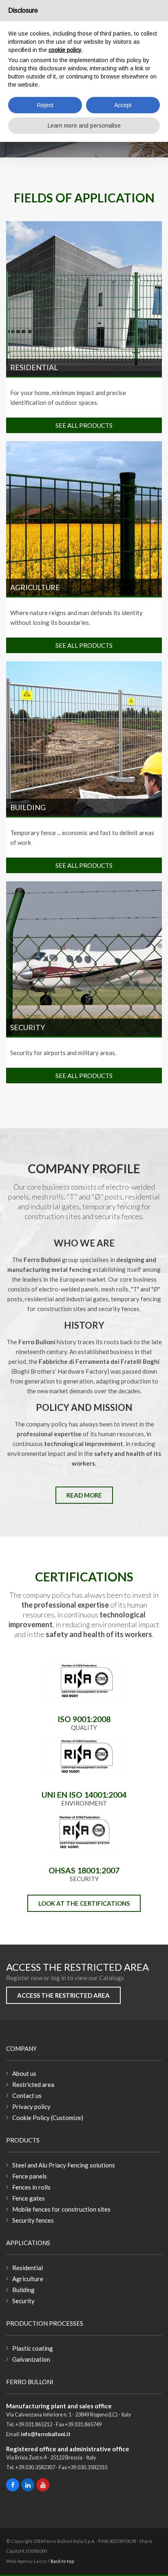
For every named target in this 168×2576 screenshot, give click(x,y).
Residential (34, 367)
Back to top (62, 2561)
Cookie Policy (31, 2118)
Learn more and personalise (84, 126)
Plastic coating (33, 2348)
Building (28, 807)
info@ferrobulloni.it (46, 2434)
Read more (84, 1495)
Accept (123, 105)
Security (28, 1027)
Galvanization (31, 2359)
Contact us (27, 2095)
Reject (45, 105)
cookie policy (65, 50)
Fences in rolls (31, 2187)
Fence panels (30, 2176)
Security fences (33, 2220)
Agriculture (35, 587)
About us (24, 2073)
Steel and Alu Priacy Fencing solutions (64, 2165)
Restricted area (33, 2084)
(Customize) (67, 2118)
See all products (84, 425)
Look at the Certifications (84, 1903)
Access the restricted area (63, 1995)
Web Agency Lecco (27, 2561)
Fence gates (29, 2198)
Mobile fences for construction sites (61, 2209)
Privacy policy (31, 2107)
